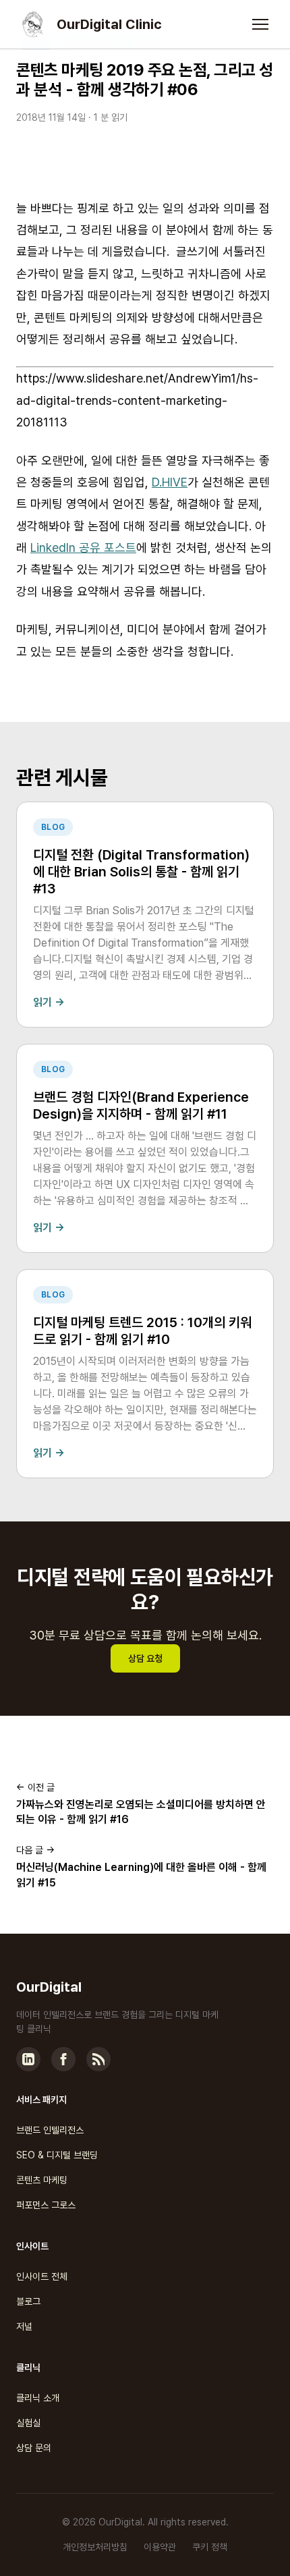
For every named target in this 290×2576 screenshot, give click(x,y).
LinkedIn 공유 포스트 (83, 548)
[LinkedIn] (28, 2059)
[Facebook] (63, 2059)
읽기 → (49, 1002)
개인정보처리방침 (95, 2547)
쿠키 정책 (210, 2547)
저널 (24, 2326)
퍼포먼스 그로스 (46, 2205)
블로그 (28, 2301)
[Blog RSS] (98, 2059)
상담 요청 (145, 1658)
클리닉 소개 (38, 2398)
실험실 (28, 2423)
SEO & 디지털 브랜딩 (57, 2155)
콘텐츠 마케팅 (42, 2180)
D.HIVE (170, 482)
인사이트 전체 (42, 2276)
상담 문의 (34, 2448)
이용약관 (160, 2547)
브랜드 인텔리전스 (50, 2130)
